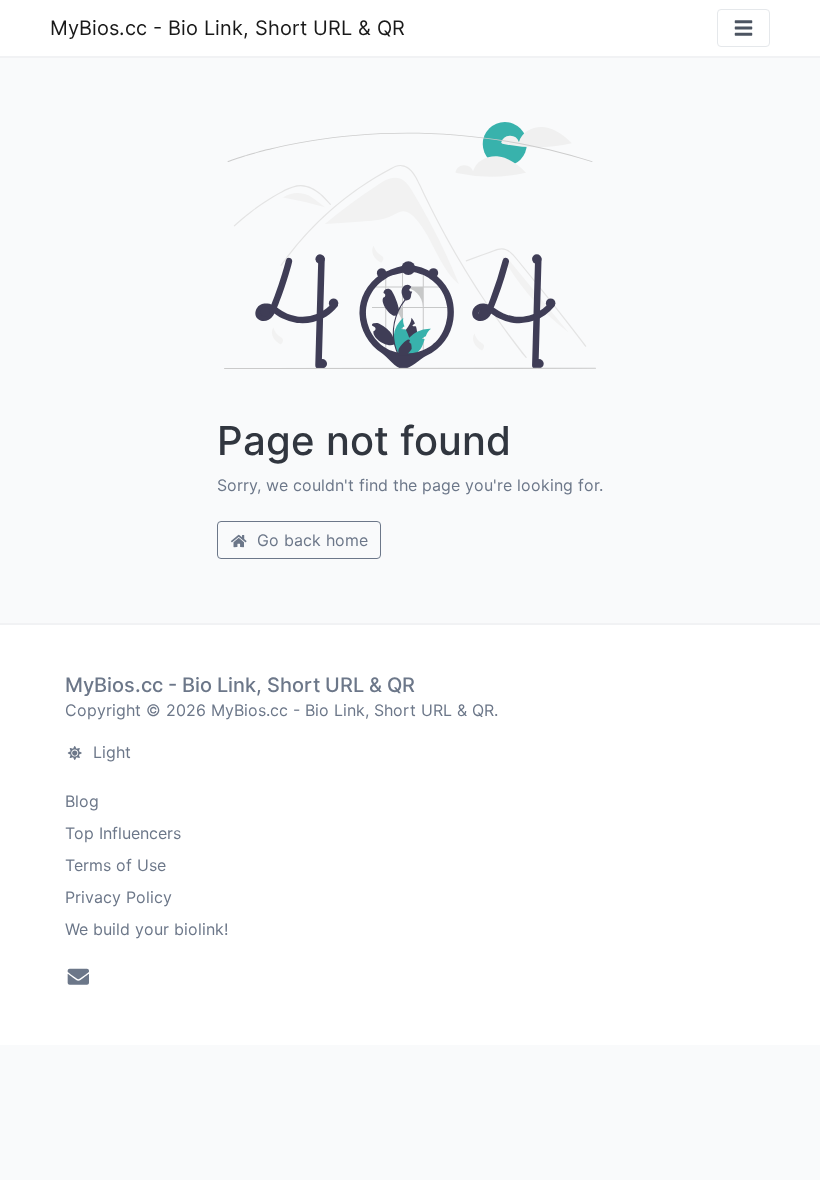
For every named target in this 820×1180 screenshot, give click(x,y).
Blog (82, 801)
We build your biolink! (146, 929)
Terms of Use (115, 865)
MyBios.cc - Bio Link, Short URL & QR (227, 28)
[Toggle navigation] (743, 28)
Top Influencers (123, 833)
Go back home (310, 540)
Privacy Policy (118, 897)
